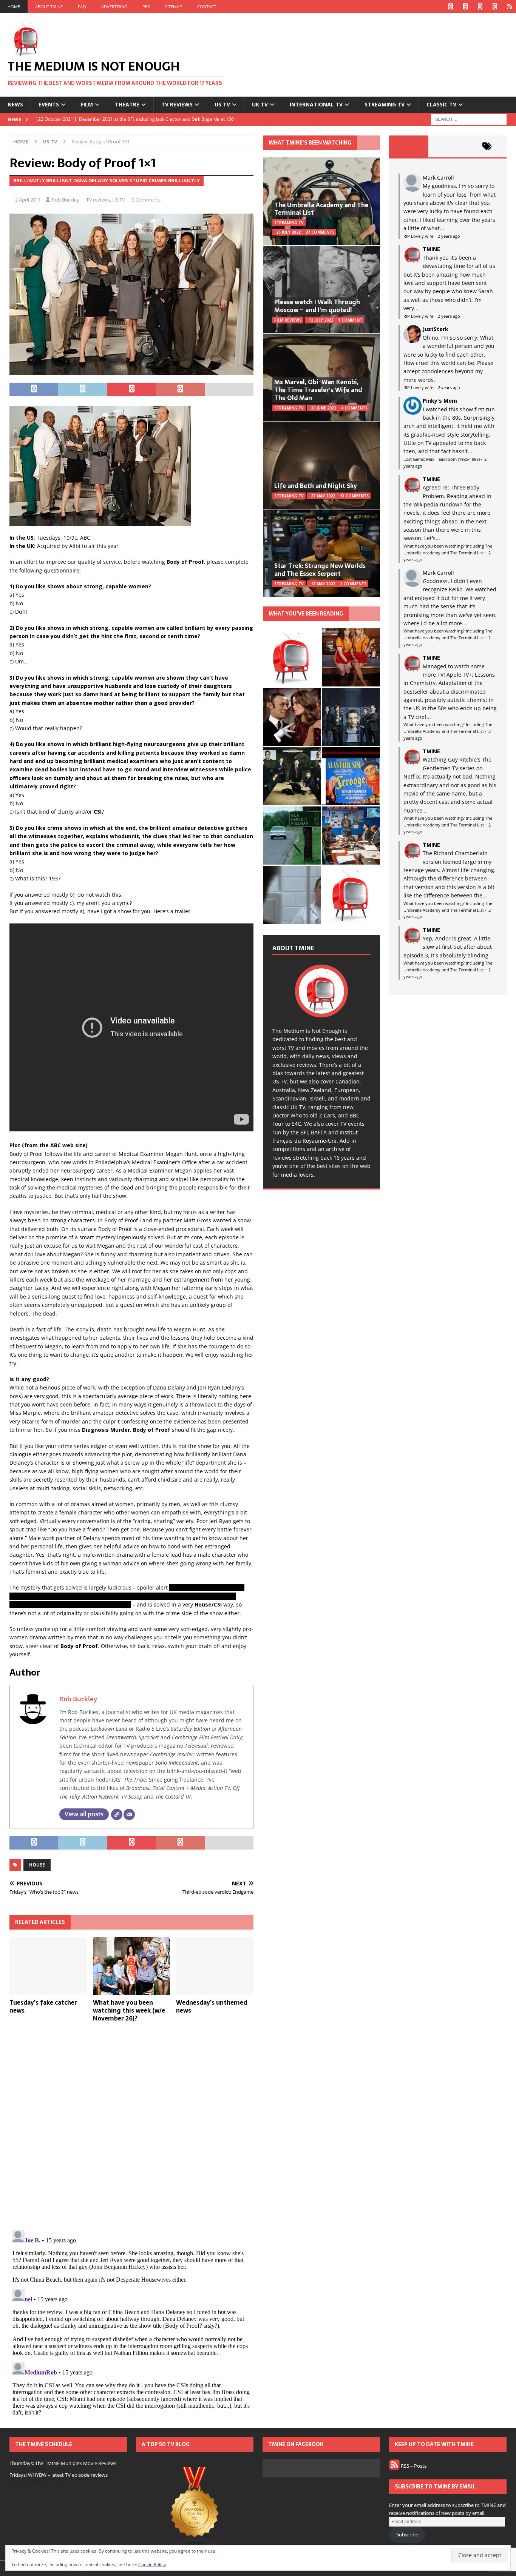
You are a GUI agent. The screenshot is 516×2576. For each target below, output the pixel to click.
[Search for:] (469, 119)
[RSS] (509, 7)
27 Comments (320, 232)
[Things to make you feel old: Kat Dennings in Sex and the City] (351, 657)
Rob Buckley (66, 200)
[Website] (117, 1814)
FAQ (82, 7)
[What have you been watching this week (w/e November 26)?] (132, 1966)
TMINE (431, 249)
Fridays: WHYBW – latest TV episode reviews (59, 2475)
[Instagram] (480, 7)
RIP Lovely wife (418, 236)
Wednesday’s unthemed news (212, 2006)
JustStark (436, 329)
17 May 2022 (323, 584)
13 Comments (354, 496)
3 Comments (146, 200)
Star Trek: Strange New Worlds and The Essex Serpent (320, 570)
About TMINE (49, 7)
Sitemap (174, 7)
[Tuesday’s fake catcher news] (48, 1966)
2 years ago (449, 236)
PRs (146, 7)
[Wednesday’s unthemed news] (215, 1966)
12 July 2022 (321, 320)
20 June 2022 (324, 408)
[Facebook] (450, 7)
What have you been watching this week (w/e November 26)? (129, 2010)
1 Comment (350, 320)
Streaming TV (385, 104)
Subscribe (407, 2534)
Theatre (127, 104)
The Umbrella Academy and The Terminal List (321, 209)
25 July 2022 (288, 232)
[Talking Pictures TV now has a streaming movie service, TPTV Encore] (351, 776)
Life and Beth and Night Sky (316, 486)
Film (87, 104)
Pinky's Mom (440, 401)
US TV (222, 104)
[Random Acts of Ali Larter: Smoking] (292, 657)
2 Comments (353, 584)
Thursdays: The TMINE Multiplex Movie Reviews (63, 2463)
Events (49, 104)
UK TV (260, 104)
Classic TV (441, 104)
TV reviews (177, 104)
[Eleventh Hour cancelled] (351, 895)
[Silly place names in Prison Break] (292, 835)
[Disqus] (131, 2126)
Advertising (114, 7)
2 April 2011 (28, 200)
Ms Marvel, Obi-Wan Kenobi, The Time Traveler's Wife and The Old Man (318, 390)
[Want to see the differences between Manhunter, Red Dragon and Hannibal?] (292, 895)
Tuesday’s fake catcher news (43, 2006)
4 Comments (354, 408)
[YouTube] (495, 7)
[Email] (129, 1814)
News (15, 104)
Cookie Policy (152, 2564)
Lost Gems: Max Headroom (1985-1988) (442, 459)
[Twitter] (465, 7)
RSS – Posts (413, 2466)
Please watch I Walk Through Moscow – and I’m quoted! (317, 306)
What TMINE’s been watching (310, 143)
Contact (207, 7)
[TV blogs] (195, 2508)
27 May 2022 (323, 496)
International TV (316, 104)
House (37, 1865)
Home (14, 7)
